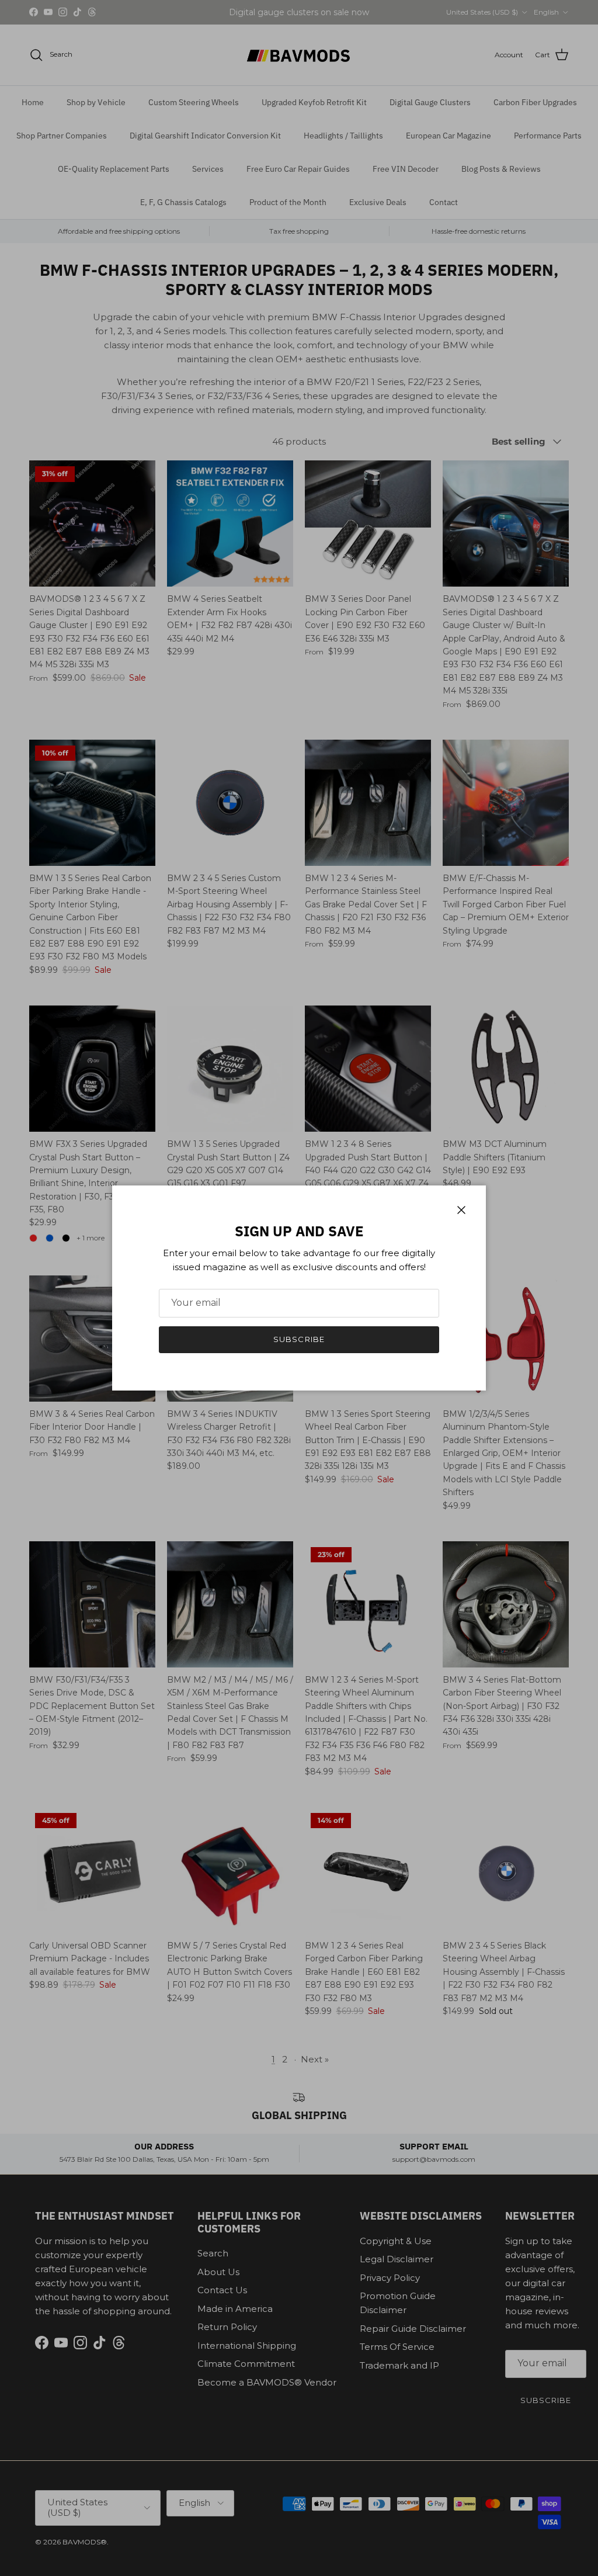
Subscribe (299, 1339)
